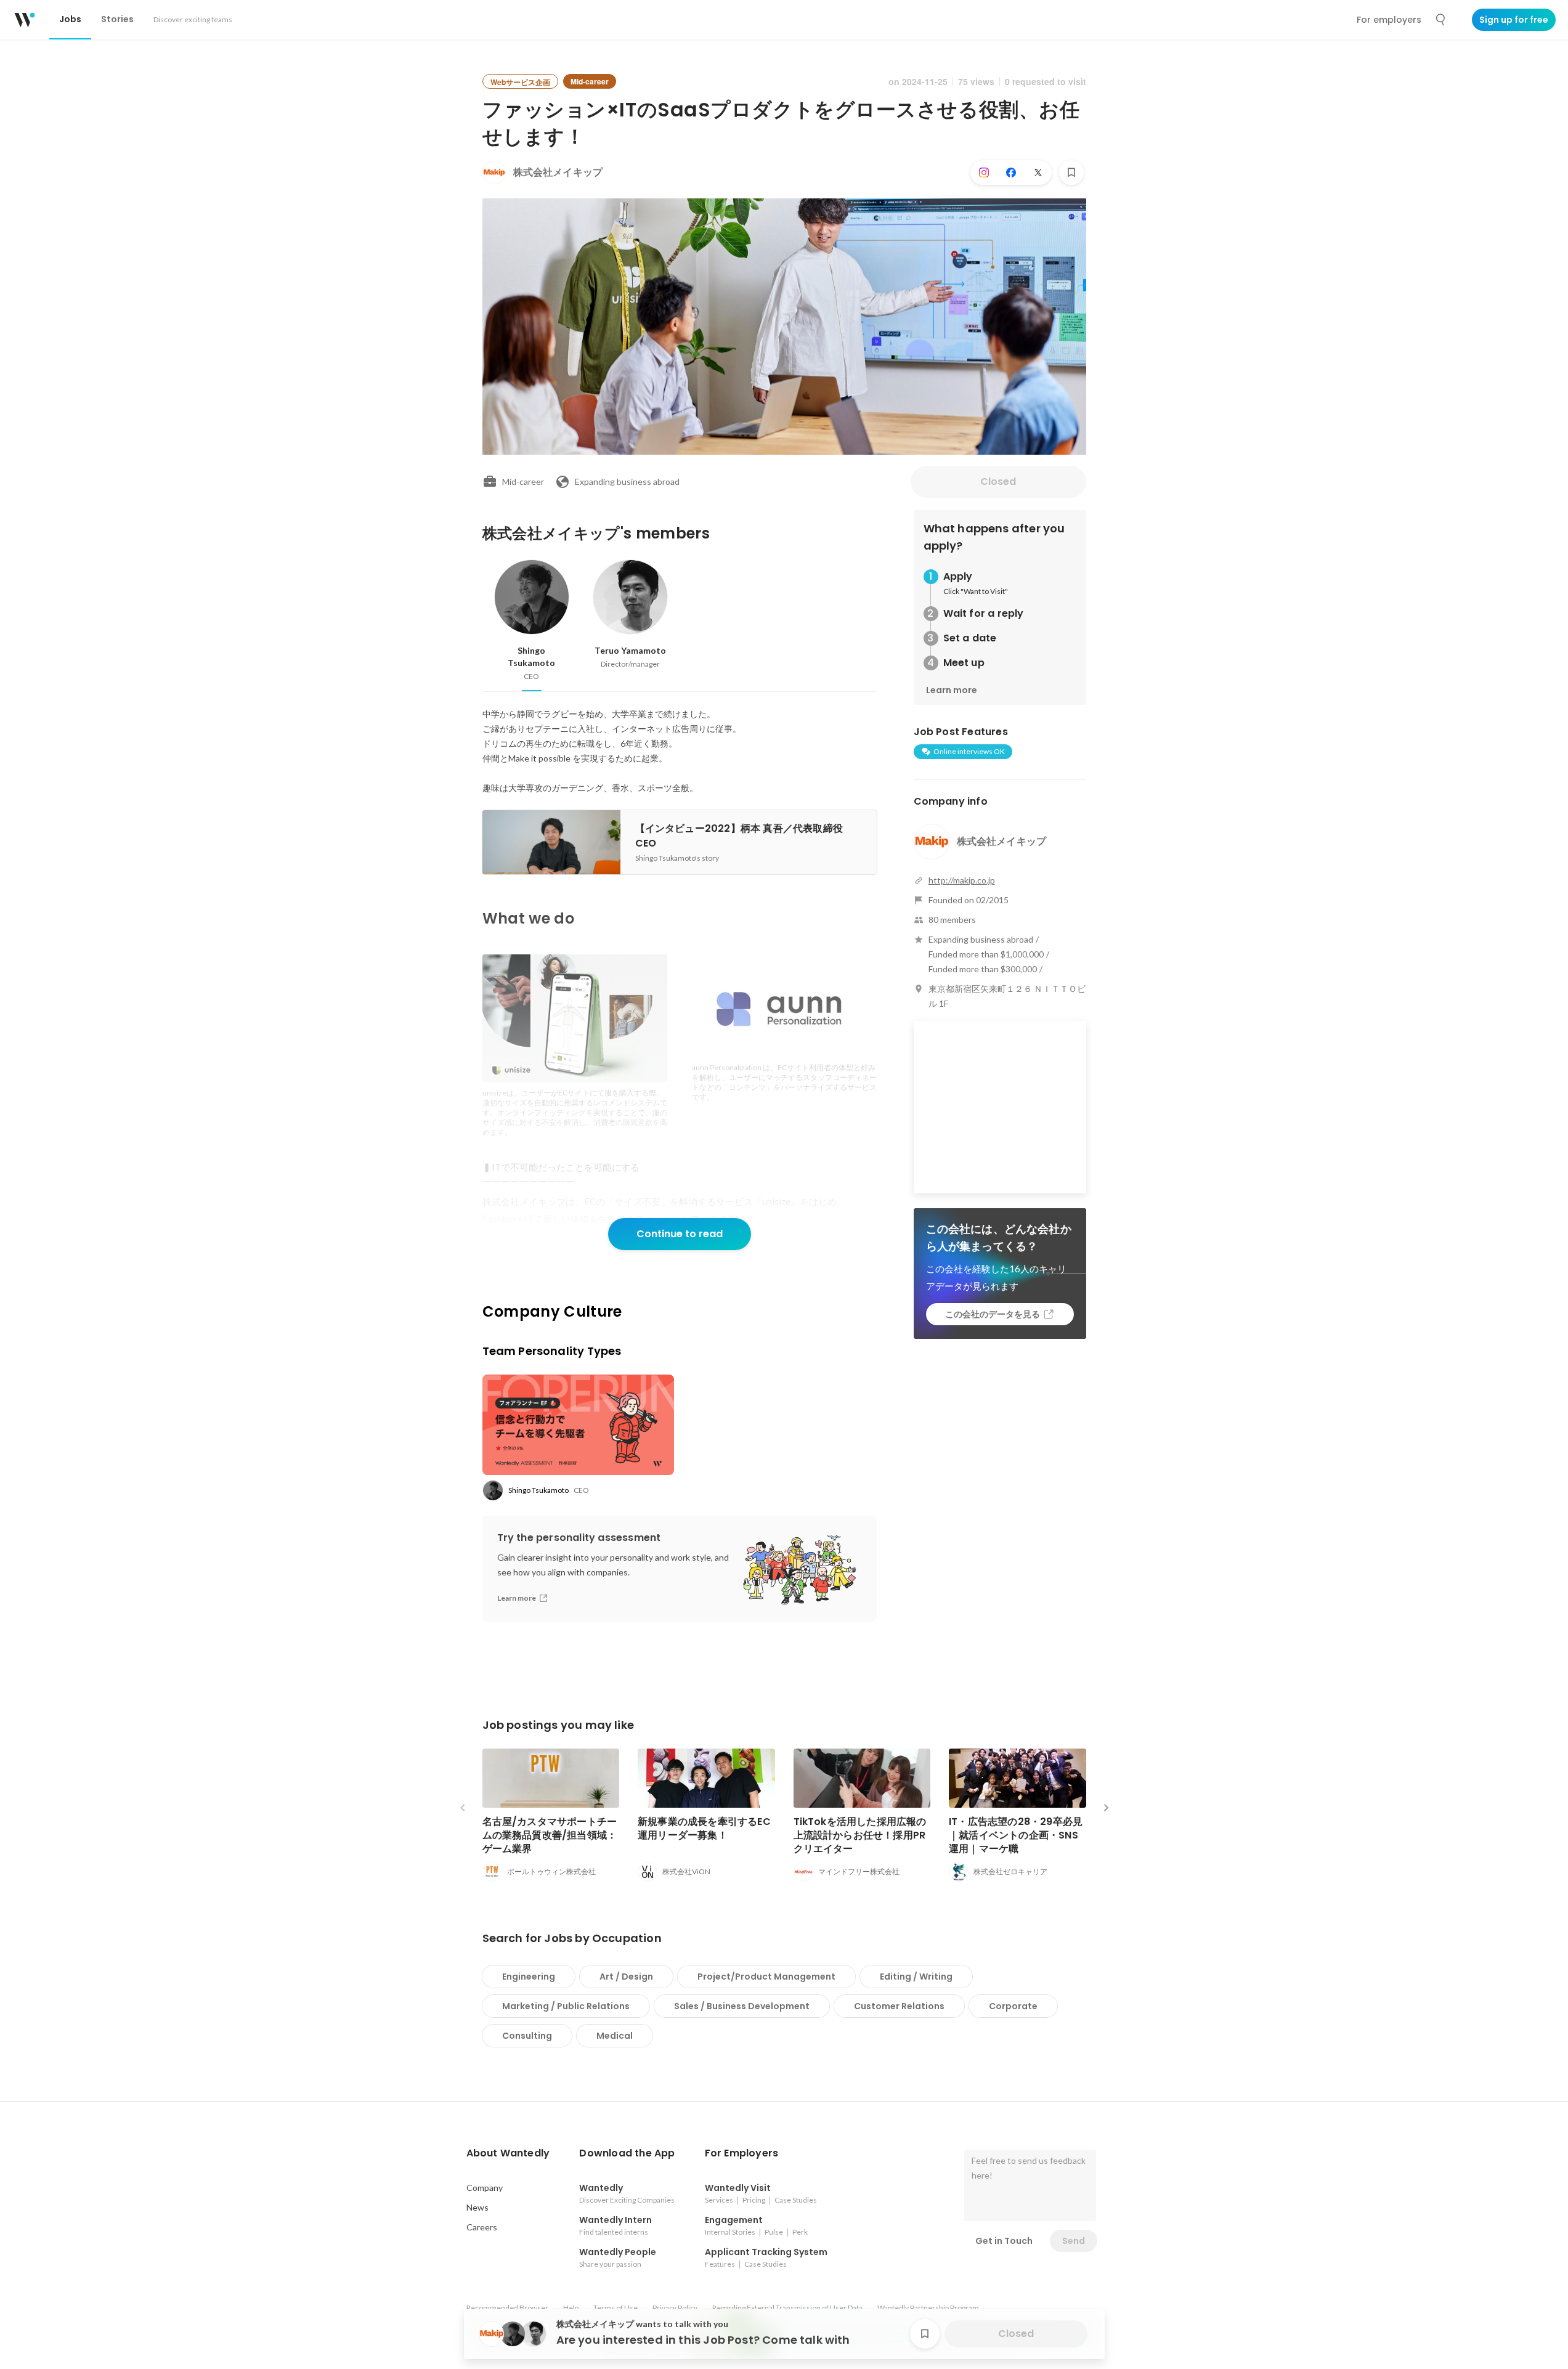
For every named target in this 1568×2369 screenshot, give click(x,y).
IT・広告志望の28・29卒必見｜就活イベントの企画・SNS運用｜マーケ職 (1016, 1835)
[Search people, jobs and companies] (1441, 20)
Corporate (1013, 2006)
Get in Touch (1004, 2241)
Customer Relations (899, 2006)
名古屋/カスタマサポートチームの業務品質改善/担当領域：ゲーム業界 (550, 1835)
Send (1074, 2241)
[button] (508, 2153)
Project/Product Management (766, 1977)
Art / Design (626, 1977)
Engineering (529, 1977)
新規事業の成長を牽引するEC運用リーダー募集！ (704, 1828)
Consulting (527, 2036)
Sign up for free (1514, 20)
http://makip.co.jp (962, 880)
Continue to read (680, 1234)
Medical (615, 2036)
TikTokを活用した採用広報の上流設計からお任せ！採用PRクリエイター (860, 1835)
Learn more (952, 690)
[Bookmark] (1071, 173)
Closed (998, 482)
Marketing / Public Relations (566, 2006)
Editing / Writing (916, 1977)
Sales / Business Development (742, 2006)
